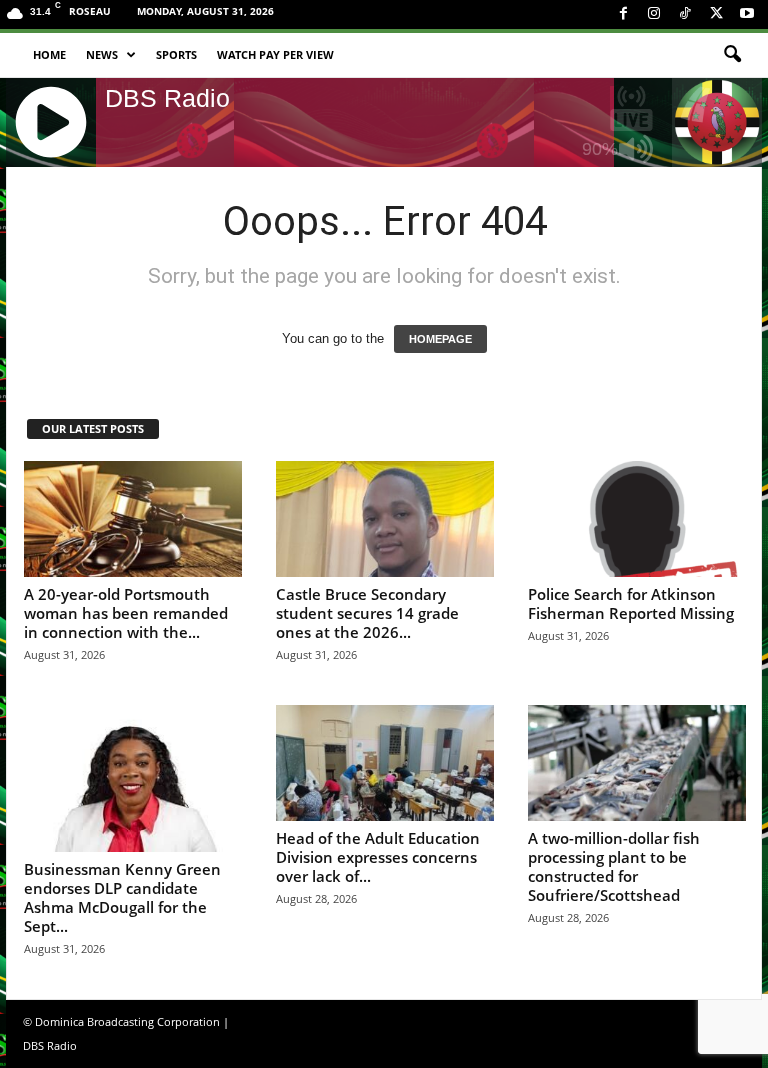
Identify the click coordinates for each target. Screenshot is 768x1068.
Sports (176, 54)
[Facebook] (623, 14)
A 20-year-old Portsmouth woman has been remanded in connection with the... (126, 613)
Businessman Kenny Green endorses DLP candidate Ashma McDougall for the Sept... (122, 897)
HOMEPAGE (440, 339)
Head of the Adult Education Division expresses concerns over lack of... (378, 857)
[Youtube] (747, 14)
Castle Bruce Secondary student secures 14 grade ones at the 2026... (367, 613)
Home (49, 54)
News (102, 54)
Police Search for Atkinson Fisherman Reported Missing (631, 603)
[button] (732, 55)
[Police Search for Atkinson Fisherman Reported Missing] (637, 519)
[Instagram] (654, 14)
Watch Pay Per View (275, 54)
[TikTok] (685, 14)
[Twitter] (716, 14)
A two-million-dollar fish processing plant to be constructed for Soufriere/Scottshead (614, 866)
